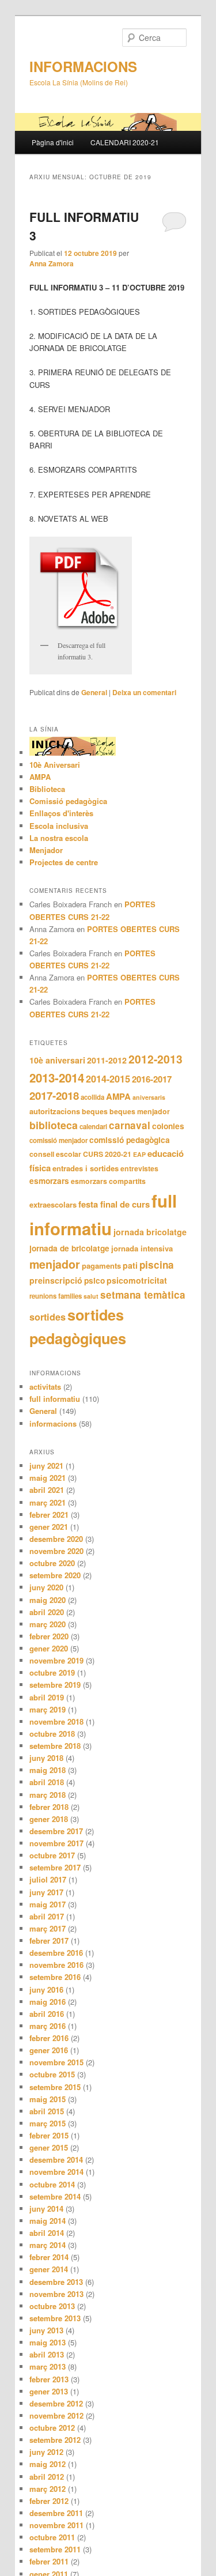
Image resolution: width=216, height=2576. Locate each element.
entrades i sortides (86, 1168)
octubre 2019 (52, 1672)
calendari (93, 1127)
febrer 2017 (49, 1941)
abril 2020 (47, 1612)
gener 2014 (49, 2269)
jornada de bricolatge (69, 1248)
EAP (139, 1154)
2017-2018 (54, 1095)
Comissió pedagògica (68, 801)
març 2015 (48, 2123)
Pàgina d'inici (53, 142)
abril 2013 (47, 2354)
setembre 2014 (55, 2196)
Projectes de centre (64, 862)
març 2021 (48, 1502)
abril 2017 (47, 1916)
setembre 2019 (55, 1685)
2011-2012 (107, 1060)
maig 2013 (48, 2342)
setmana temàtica (143, 1295)
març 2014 (48, 2245)
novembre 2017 (56, 1843)
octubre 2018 (52, 1734)
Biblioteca (47, 789)
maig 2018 (48, 1770)
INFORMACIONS (83, 66)
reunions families (56, 1296)
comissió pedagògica (130, 1140)
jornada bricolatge (150, 1232)
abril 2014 (47, 2233)
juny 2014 (46, 2209)
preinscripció (56, 1280)
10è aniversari (57, 1060)
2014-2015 (108, 1079)
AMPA (40, 777)
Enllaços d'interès (61, 813)
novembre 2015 (56, 2062)
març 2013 (48, 2366)
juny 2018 (46, 1758)
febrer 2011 (49, 2561)
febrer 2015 (49, 2135)
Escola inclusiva (59, 826)
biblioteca (54, 1125)
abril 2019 (47, 1697)
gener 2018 (49, 1819)
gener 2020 (49, 1648)
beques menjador (140, 1111)
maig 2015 (48, 2099)
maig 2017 (48, 1904)
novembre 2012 (56, 2415)
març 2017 (48, 1928)
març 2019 (48, 1709)
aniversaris (149, 1097)
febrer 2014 (49, 2257)
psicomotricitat (137, 1280)
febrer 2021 (49, 1515)
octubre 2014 (52, 2184)
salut (91, 1296)
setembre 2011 (55, 2549)
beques (95, 1111)
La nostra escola (59, 838)
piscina (157, 1265)
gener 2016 (49, 2050)
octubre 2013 (52, 2306)
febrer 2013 (49, 2379)
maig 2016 (48, 2002)
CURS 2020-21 (107, 1154)
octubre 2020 (52, 1563)
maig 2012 (48, 2464)
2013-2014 (57, 1078)
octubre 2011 (52, 2537)
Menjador (46, 850)
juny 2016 (46, 1989)
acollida (92, 1097)
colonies (168, 1126)
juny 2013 (46, 2330)
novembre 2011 (56, 2525)
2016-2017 (152, 1079)
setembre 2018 (55, 1746)
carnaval (130, 1125)
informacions (53, 1423)
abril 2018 (47, 1782)
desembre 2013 (56, 2282)
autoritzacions (55, 1111)
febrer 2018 (49, 1807)
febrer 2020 (49, 1636)
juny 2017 (46, 1892)
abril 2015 (47, 2111)
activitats (45, 1387)
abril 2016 (47, 2014)
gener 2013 (49, 2391)
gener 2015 (49, 2147)
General (94, 692)
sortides (48, 1317)
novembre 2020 (56, 1551)
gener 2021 (49, 1527)
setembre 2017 (55, 1867)
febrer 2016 (49, 2038)
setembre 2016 (55, 1977)
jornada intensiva (142, 1248)
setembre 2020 (55, 1575)
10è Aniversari (55, 765)
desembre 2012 (56, 2403)
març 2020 (48, 1624)
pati (130, 1265)
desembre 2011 (56, 2513)
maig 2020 (48, 1600)
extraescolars (53, 1204)
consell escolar (55, 1154)
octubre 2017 (52, 1855)
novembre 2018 (56, 1721)
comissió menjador (58, 1140)
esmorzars (49, 1181)
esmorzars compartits (108, 1181)
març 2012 (48, 2489)
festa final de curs (114, 1204)
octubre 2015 (52, 2074)
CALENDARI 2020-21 (125, 142)
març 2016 (48, 2026)
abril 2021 (47, 1490)
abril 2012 (47, 2477)
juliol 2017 (48, 1879)
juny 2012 (46, 2452)
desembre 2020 (56, 1539)
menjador (55, 1264)
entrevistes (139, 1168)
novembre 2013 (56, 2294)
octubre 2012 (52, 2428)
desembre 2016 (56, 1953)
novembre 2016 (56, 1965)
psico (94, 1281)
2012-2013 (156, 1059)
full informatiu (55, 1399)
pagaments (101, 1266)
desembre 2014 (56, 2160)
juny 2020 (46, 1587)
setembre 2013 (55, 2318)
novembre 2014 (56, 2172)
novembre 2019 (56, 1660)
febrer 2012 (49, 2501)
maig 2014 (48, 2221)
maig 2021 (48, 1478)
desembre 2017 (56, 1831)
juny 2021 (46, 1466)
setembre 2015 (55, 2087)
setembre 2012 (55, 2440)
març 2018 (48, 1795)
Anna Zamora (52, 263)
